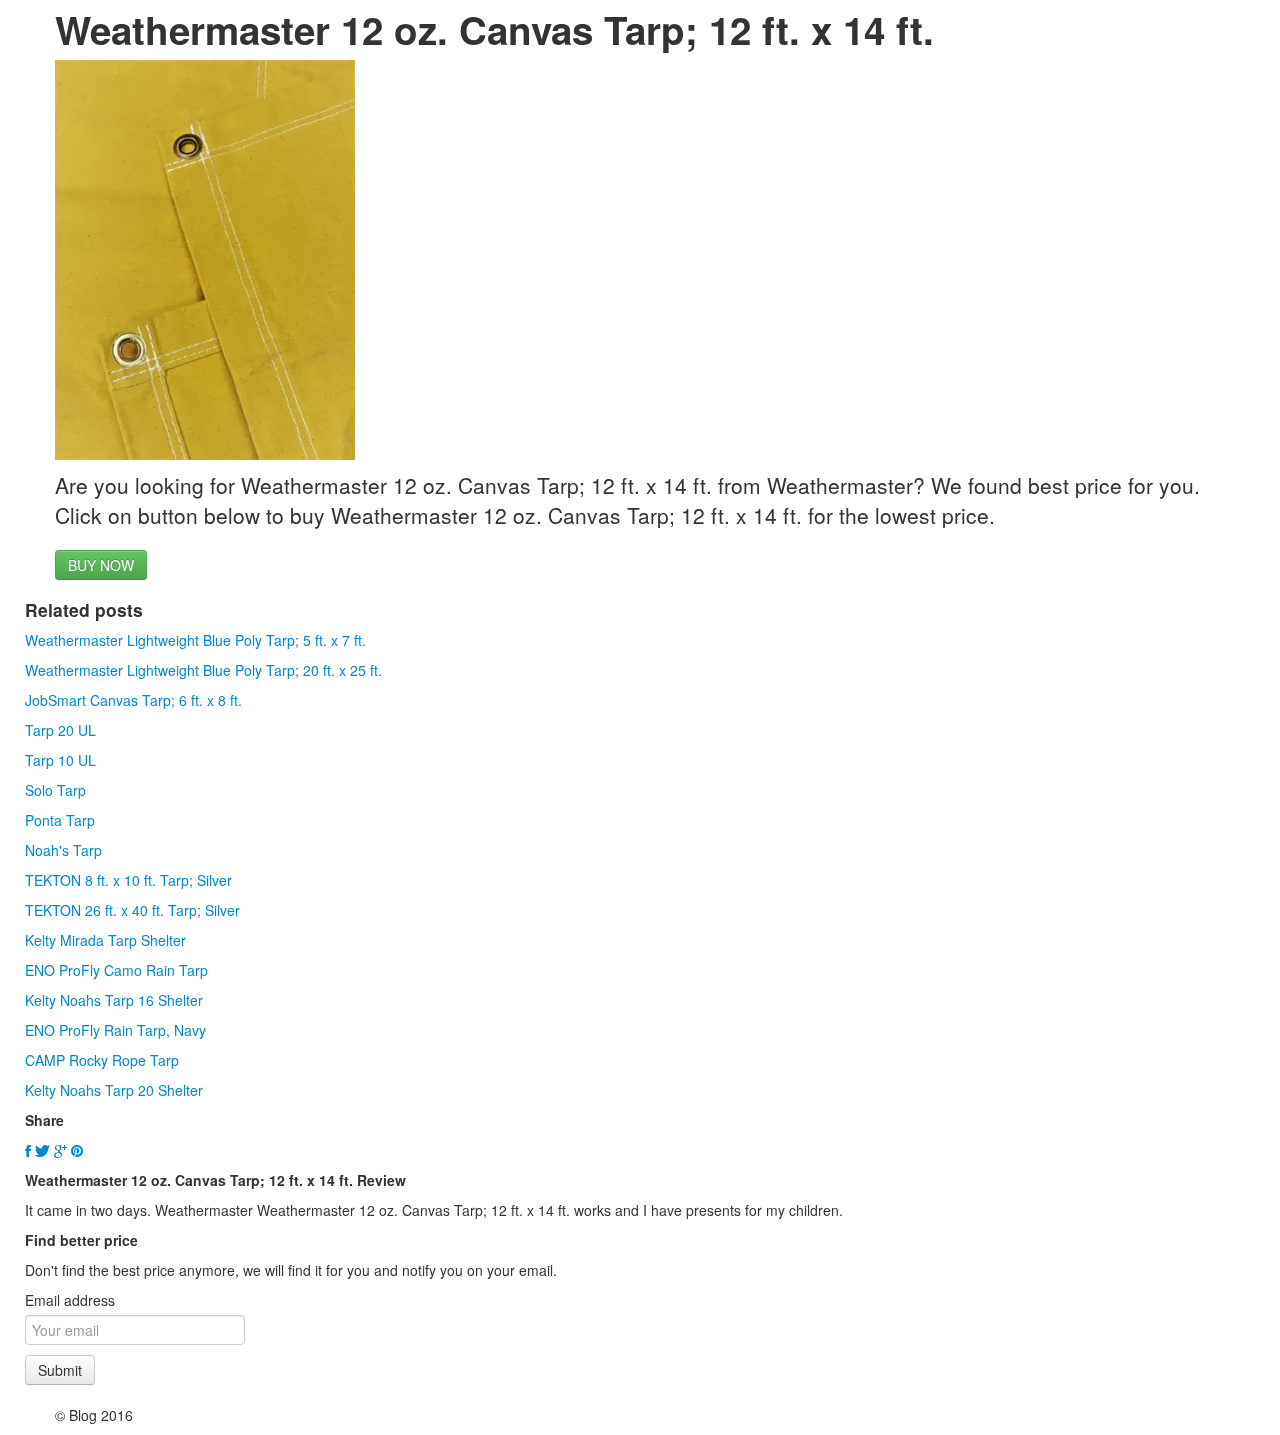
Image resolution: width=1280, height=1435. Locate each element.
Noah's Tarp (63, 850)
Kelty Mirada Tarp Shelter (105, 940)
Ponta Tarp (60, 820)
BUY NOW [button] (101, 565)
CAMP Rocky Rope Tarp (102, 1060)
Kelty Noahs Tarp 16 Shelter (114, 1000)
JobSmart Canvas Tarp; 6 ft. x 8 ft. (133, 700)
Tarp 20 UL (60, 730)
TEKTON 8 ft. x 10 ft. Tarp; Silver (128, 880)
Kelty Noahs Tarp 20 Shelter (114, 1090)
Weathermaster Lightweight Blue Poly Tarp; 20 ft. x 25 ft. (203, 670)
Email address (70, 1300)
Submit (60, 1370)
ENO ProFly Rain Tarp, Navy (115, 1030)
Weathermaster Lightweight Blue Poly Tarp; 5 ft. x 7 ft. (195, 640)
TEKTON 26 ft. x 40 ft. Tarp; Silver (132, 910)
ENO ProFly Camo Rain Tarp (116, 970)
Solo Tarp (55, 790)
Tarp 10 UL (60, 760)
